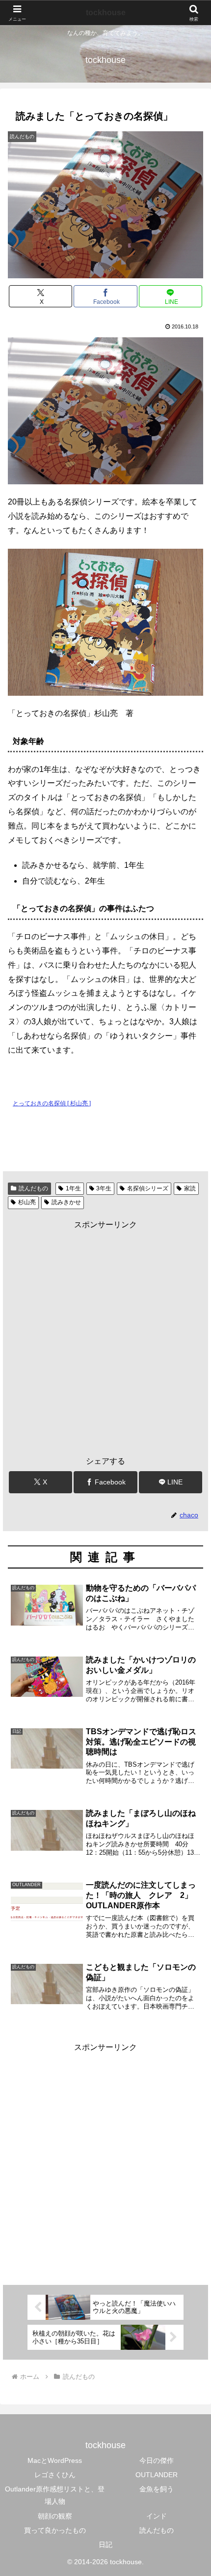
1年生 (73, 1188)
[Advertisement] (105, 1338)
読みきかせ (66, 1202)
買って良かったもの (55, 2530)
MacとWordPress (55, 2460)
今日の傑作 (157, 2460)
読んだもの (33, 1188)
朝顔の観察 (55, 2516)
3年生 (104, 1188)
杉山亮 (27, 1202)
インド (157, 2516)
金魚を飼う (157, 2489)
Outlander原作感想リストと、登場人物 (55, 2495)
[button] (191, 1712)
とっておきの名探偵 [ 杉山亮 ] (52, 1103)
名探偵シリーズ (148, 1188)
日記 (105, 2545)
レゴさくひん (55, 2475)
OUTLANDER (157, 2475)
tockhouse (106, 13)
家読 (190, 1188)
